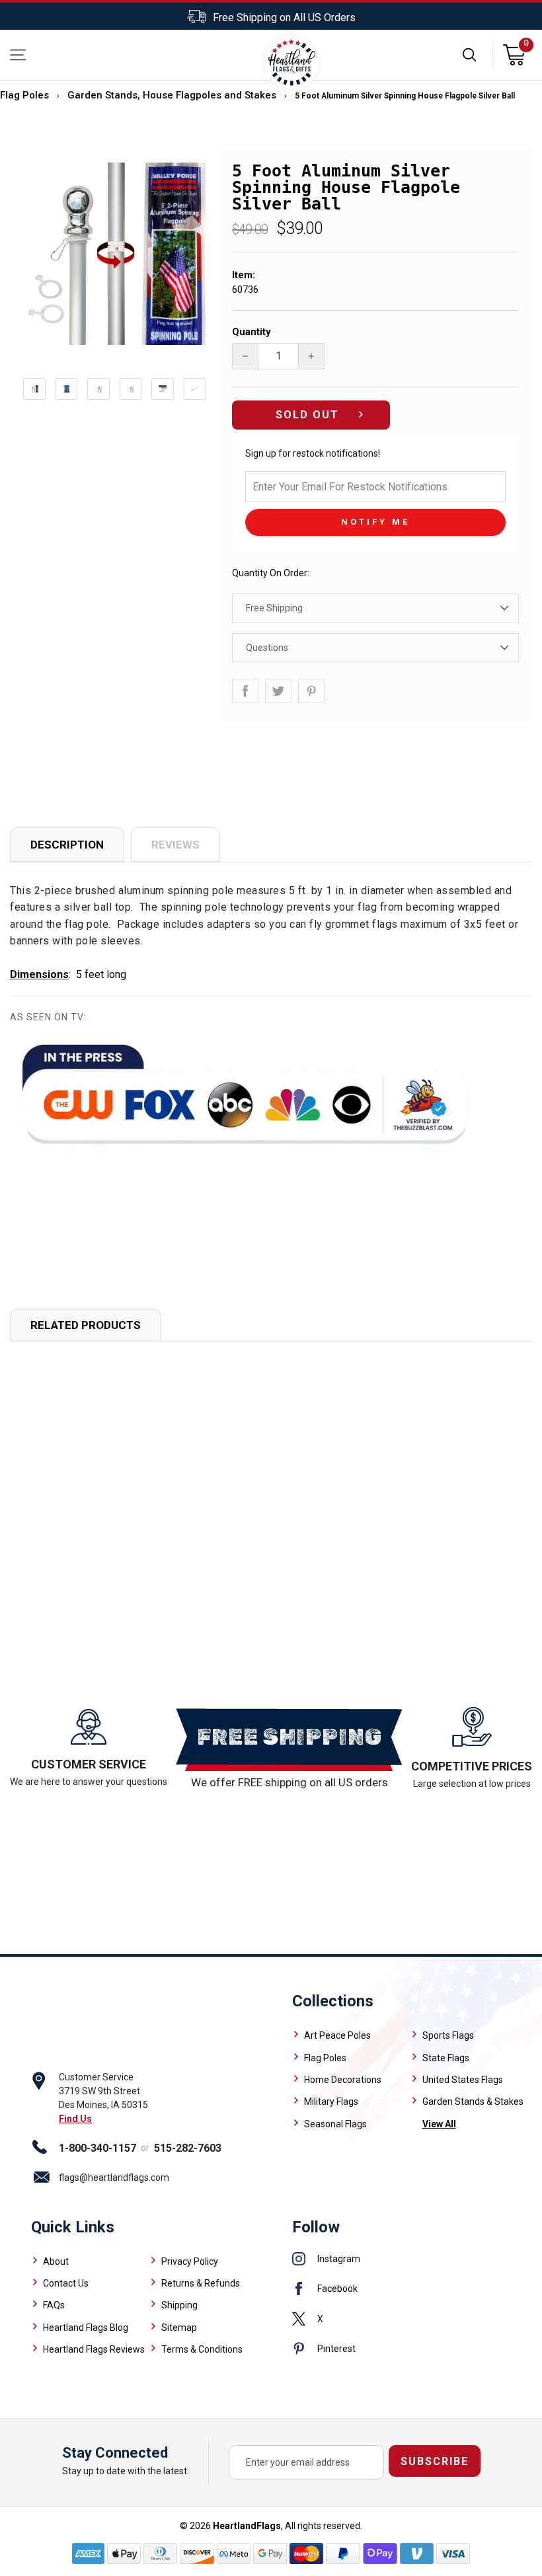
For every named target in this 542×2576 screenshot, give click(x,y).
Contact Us (66, 2283)
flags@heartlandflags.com (114, 2178)
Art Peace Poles (337, 2035)
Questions (267, 648)
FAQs (54, 2305)
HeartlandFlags (247, 2526)
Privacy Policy (190, 2261)
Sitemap (179, 2328)
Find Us (75, 2119)
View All (439, 2124)
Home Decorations (343, 2080)
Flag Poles (24, 95)
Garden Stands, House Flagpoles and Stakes (172, 95)
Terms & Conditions (202, 2349)
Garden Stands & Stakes (473, 2102)
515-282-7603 (188, 2148)
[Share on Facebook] (245, 691)
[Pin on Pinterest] (311, 691)
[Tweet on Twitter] (278, 691)
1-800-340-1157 (97, 2148)
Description (67, 845)
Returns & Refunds (201, 2283)
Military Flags (331, 2102)
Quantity (252, 332)
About (56, 2261)
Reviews (175, 845)
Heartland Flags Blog (86, 2328)
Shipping (179, 2305)
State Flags (446, 2058)
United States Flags (463, 2080)
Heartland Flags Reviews (94, 2349)
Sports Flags (448, 2035)
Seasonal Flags (335, 2124)
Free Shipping (274, 608)
